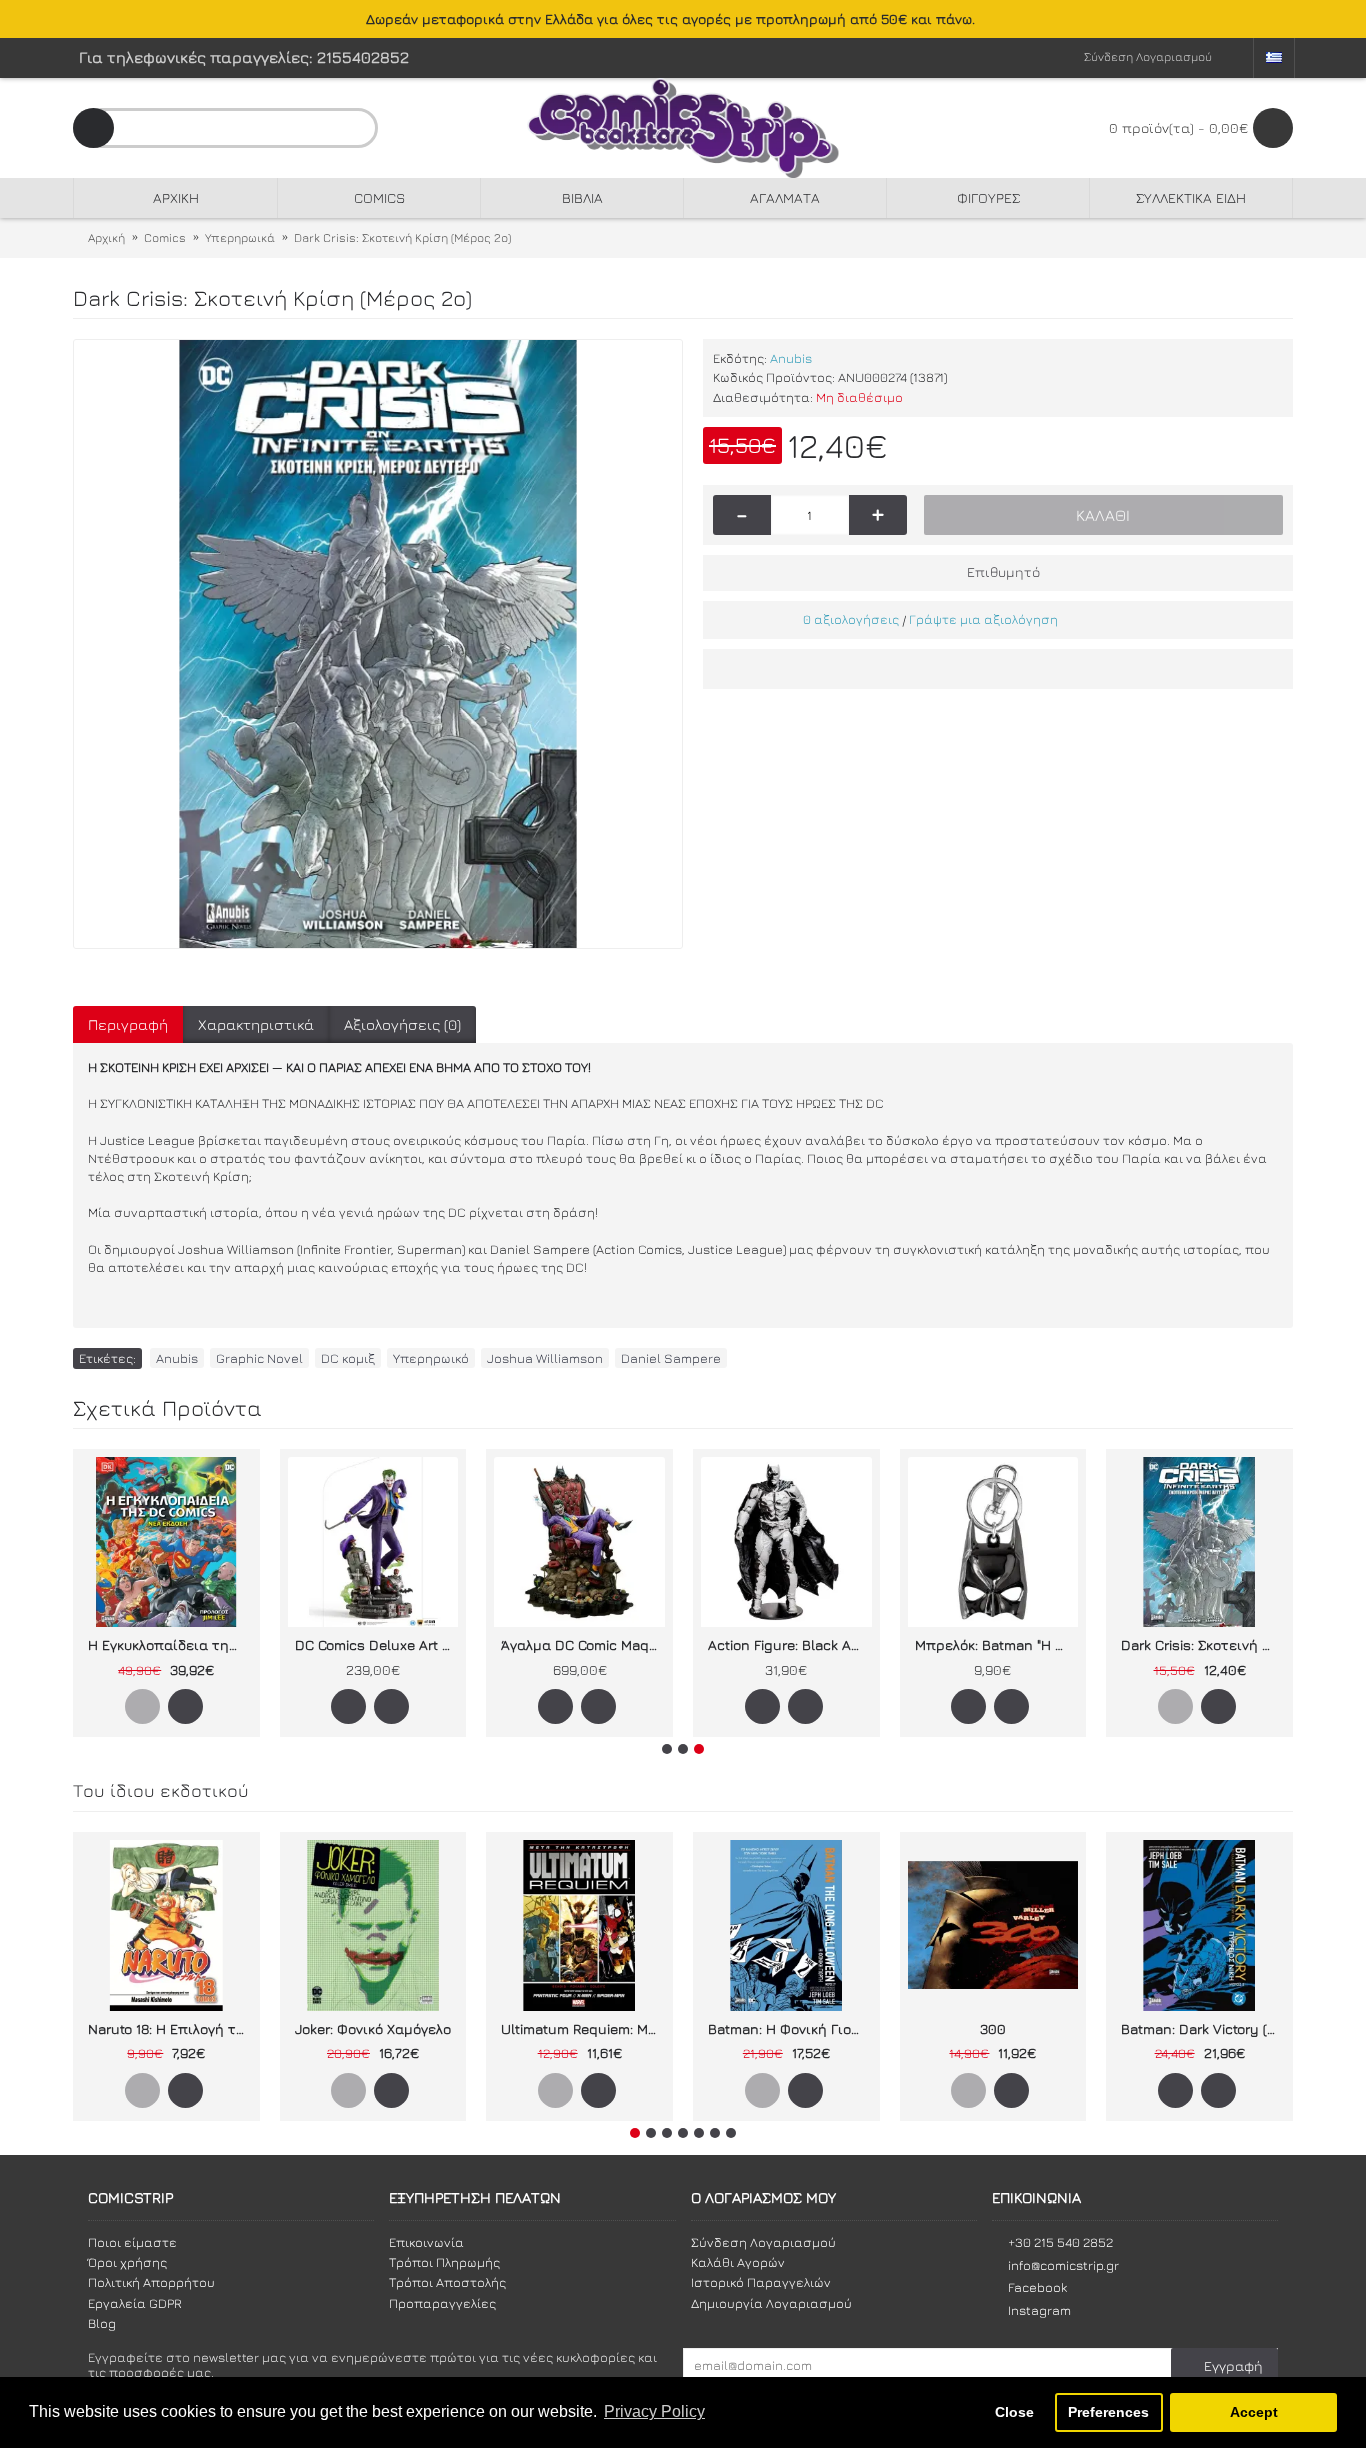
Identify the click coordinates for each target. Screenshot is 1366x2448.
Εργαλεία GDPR (135, 2303)
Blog (102, 2323)
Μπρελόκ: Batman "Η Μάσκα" (997, 1644)
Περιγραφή (128, 1024)
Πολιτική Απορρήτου (151, 2282)
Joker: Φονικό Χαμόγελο (373, 2028)
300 (993, 2028)
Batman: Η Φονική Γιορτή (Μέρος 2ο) (790, 2028)
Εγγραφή (1233, 2365)
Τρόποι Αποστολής (447, 2282)
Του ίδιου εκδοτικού (161, 1790)
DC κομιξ (348, 1358)
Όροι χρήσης (127, 2262)
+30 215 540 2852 (1060, 2242)
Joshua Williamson (545, 1358)
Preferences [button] (1108, 2412)
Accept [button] (1254, 2412)
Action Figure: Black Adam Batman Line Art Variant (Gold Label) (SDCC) (790, 1644)
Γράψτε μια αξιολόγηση (983, 619)
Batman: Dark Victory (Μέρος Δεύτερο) (1203, 2028)
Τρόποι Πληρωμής (444, 2262)
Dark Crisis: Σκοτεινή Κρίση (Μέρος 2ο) (1203, 1644)
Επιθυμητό (1003, 571)
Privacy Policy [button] (654, 2411)
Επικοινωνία (426, 2242)
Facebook (1037, 2287)
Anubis (791, 358)
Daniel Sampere (671, 1358)
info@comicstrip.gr (1063, 2265)
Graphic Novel (259, 1358)
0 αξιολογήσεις (851, 619)
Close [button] (1014, 2412)
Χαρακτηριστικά (256, 1024)
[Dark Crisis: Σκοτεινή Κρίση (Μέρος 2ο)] (378, 644)
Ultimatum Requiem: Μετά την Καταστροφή (583, 2028)
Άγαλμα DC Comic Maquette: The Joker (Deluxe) (583, 1644)
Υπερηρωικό (431, 1358)
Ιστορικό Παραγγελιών (761, 2282)
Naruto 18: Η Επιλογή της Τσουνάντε (170, 2028)
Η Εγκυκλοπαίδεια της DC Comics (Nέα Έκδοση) (170, 1644)
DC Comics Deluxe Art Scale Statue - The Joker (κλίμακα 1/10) (377, 1644)
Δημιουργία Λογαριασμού (771, 2303)
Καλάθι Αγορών (738, 2262)
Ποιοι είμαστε (132, 2242)
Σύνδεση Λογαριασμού (763, 2242)
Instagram (1039, 2310)
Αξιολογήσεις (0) (402, 1024)
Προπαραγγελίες (442, 2303)
